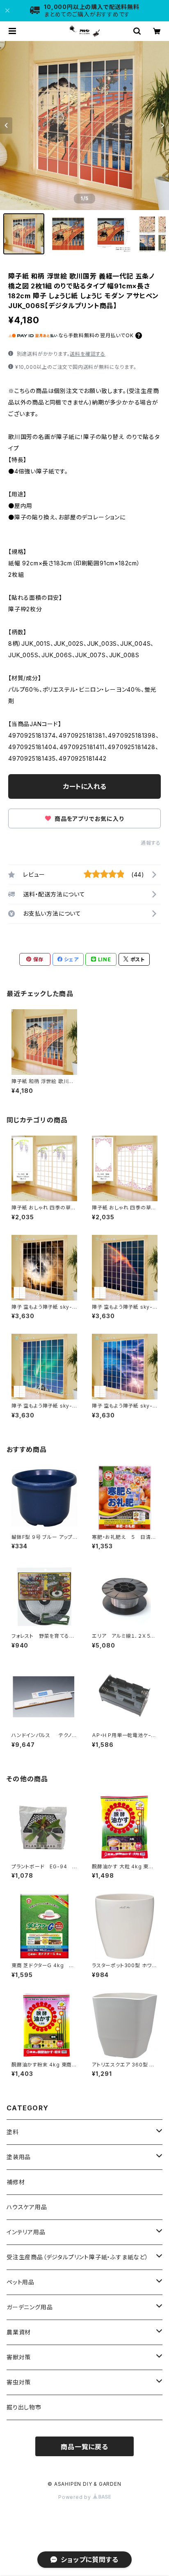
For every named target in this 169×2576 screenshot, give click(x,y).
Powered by (75, 2497)
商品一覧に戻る (84, 2447)
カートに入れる (85, 786)
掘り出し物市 (24, 2407)
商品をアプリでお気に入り (88, 819)
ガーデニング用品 (30, 2307)
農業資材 (19, 2332)
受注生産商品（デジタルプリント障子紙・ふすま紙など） (78, 2257)
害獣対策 (19, 2357)
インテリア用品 (26, 2232)
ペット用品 (21, 2282)
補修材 (16, 2182)
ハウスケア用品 (27, 2207)
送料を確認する (88, 354)
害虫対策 (19, 2382)
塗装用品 (19, 2157)
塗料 (13, 2132)
